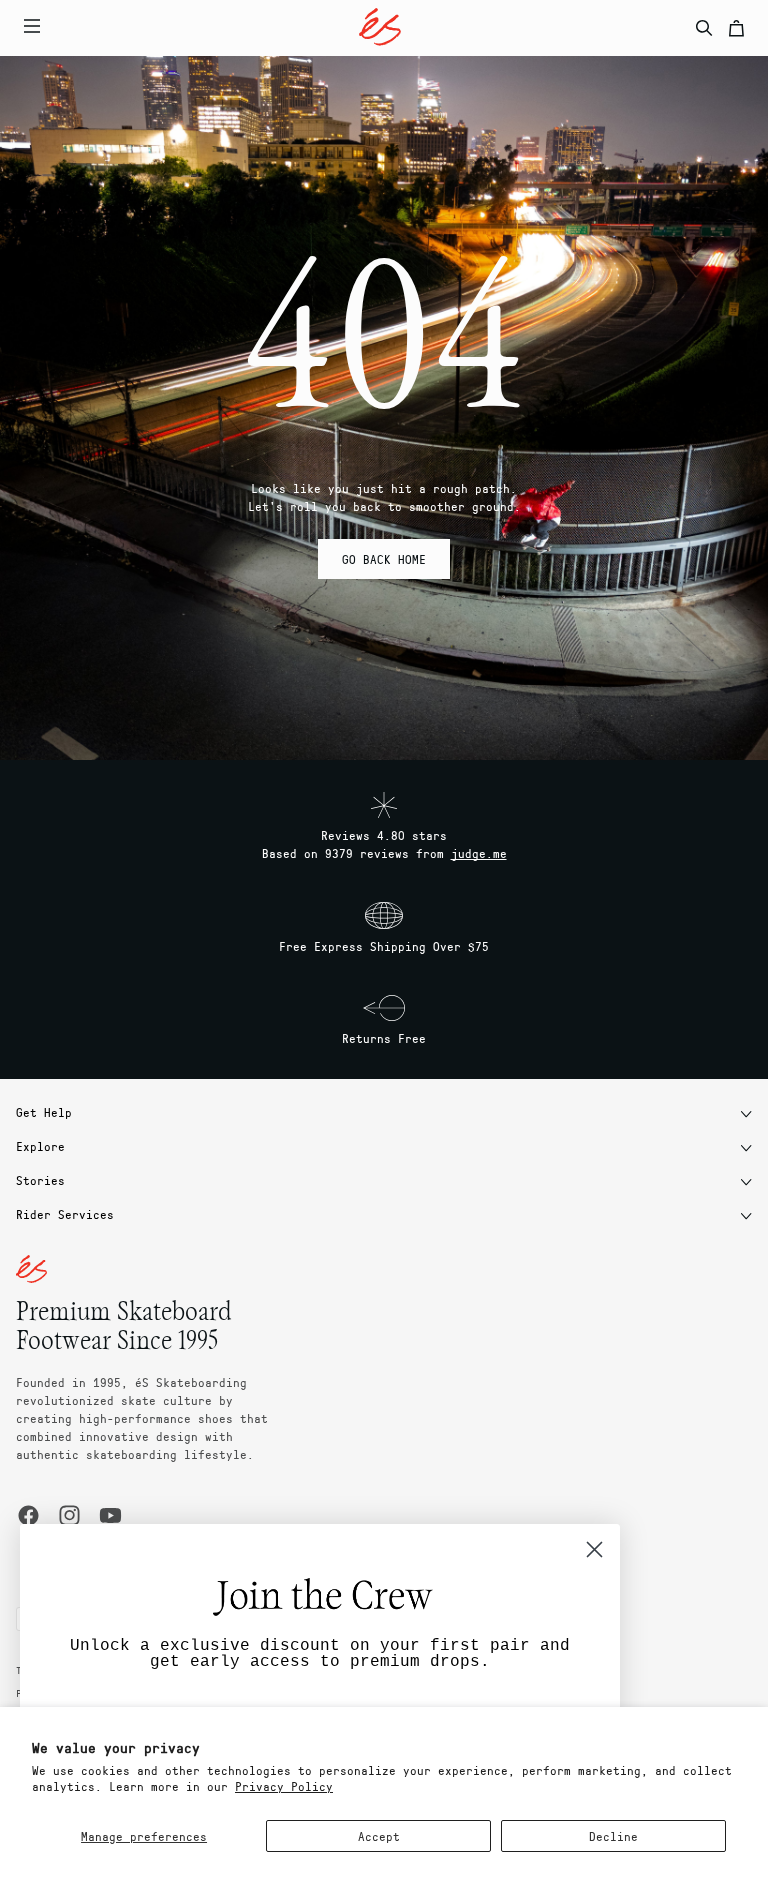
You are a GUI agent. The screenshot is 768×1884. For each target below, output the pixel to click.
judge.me (479, 853)
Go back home (384, 559)
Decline (613, 1836)
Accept (379, 1836)
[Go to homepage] (380, 27)
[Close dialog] (594, 1549)
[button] (340, 28)
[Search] (704, 28)
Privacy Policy (284, 1786)
